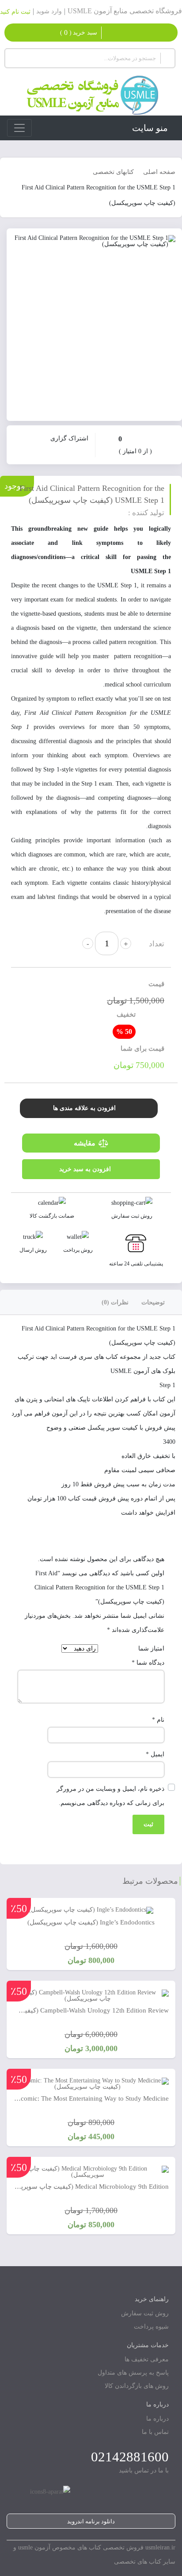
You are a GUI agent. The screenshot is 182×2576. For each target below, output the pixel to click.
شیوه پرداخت (151, 2327)
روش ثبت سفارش (145, 2313)
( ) (79, 33)
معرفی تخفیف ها (147, 2359)
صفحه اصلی (159, 172)
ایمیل (155, 1754)
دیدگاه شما (148, 1663)
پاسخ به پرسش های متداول (133, 2373)
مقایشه (85, 1143)
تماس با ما (155, 2432)
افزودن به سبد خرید (85, 1169)
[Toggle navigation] (19, 128)
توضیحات (153, 1302)
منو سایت (150, 128)
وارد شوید (49, 11)
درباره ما (157, 2419)
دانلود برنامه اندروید (91, 2521)
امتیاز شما (151, 1649)
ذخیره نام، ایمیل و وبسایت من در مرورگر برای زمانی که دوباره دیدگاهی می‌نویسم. (110, 1796)
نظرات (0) (115, 1302)
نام (158, 1720)
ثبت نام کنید (15, 12)
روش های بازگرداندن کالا (137, 2386)
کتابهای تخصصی (113, 172)
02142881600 (130, 2457)
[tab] (159, 1302)
